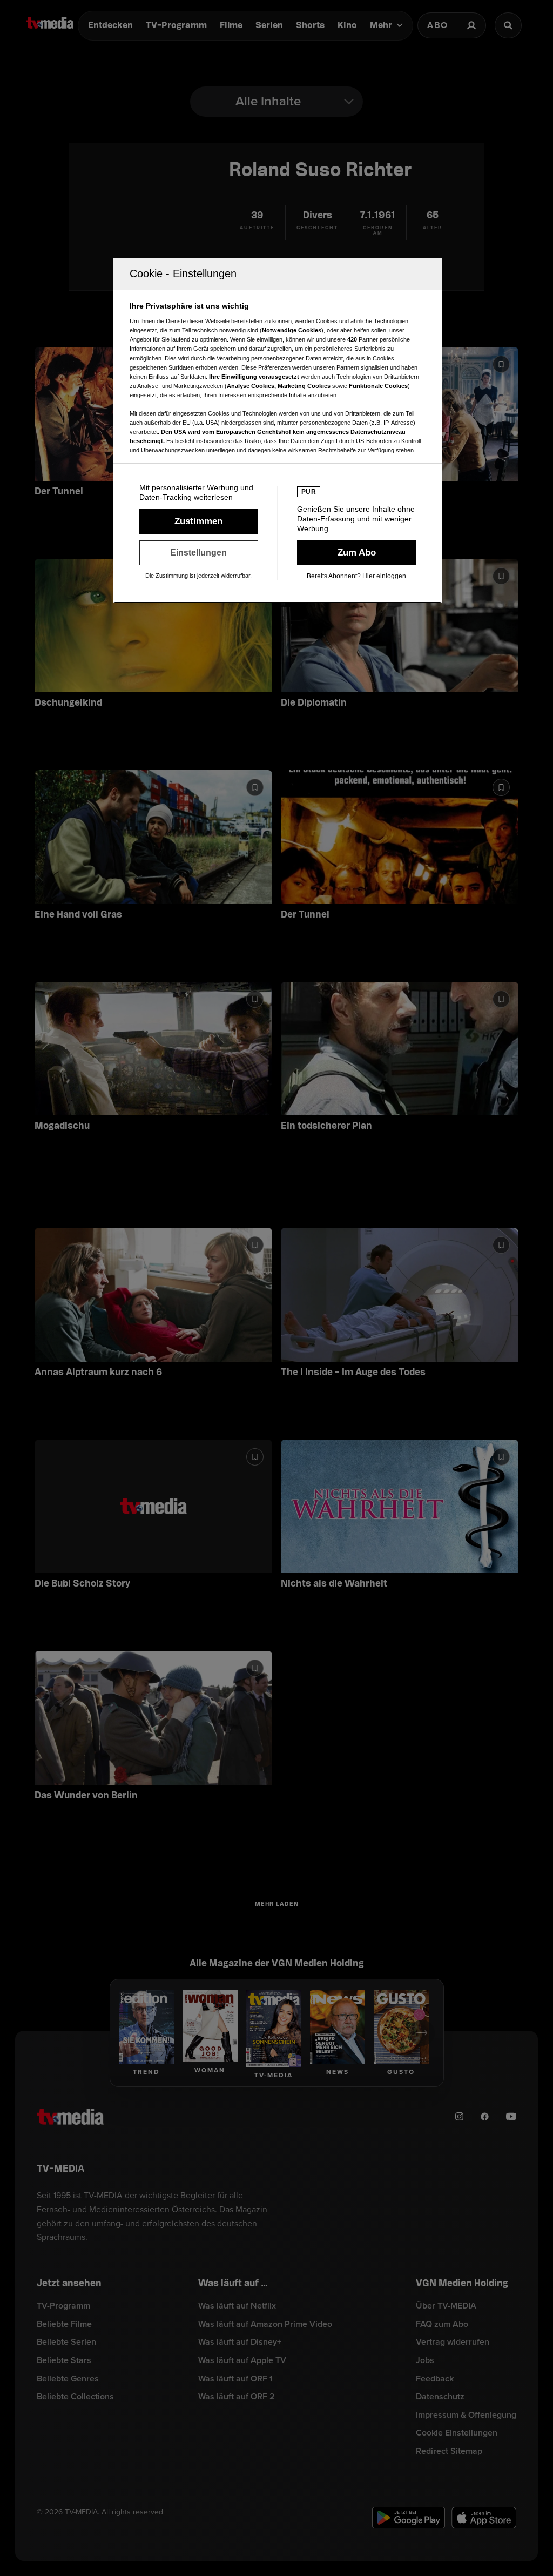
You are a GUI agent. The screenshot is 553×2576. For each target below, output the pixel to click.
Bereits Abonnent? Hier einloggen (356, 576)
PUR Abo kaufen (356, 553)
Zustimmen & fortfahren (199, 521)
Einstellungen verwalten (199, 553)
